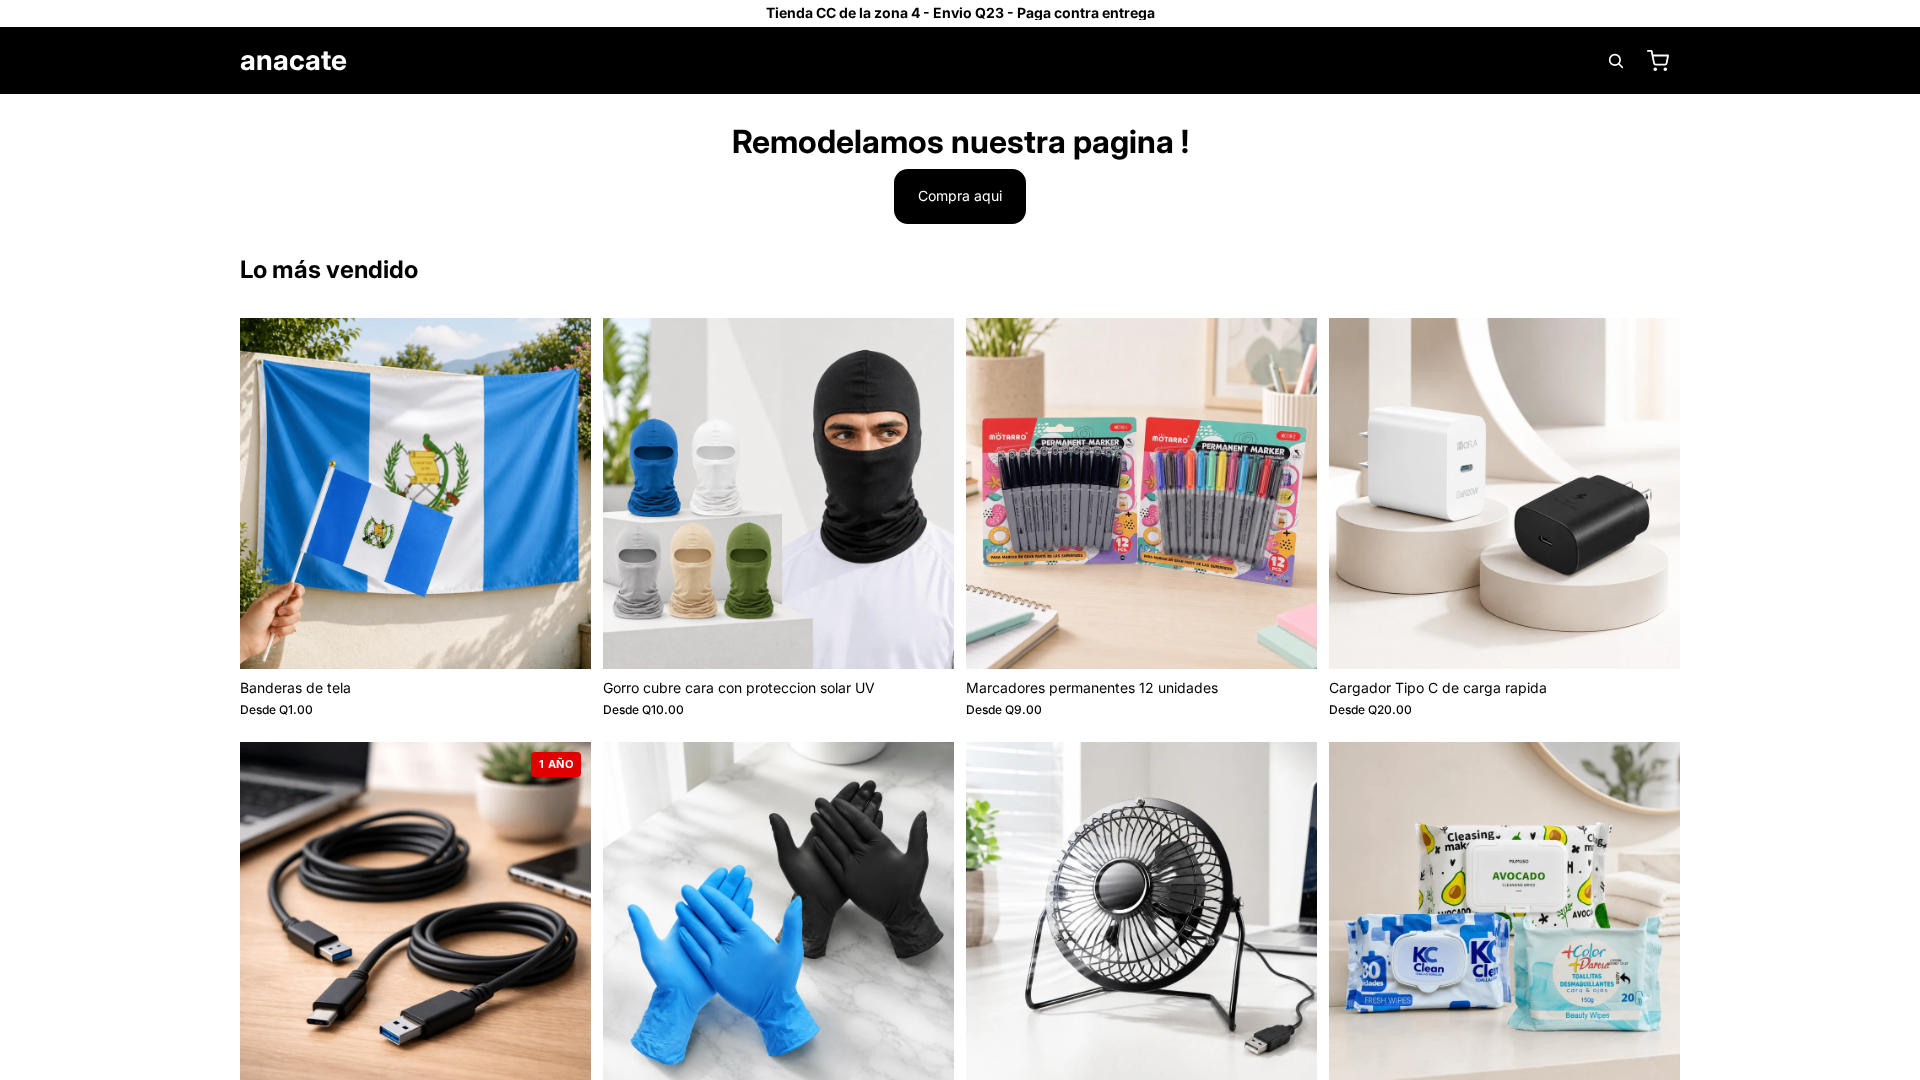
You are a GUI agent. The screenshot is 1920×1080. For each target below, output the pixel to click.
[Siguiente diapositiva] (561, 493)
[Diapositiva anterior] (270, 493)
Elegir (577, 637)
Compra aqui (960, 195)
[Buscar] (1616, 61)
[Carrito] (1658, 61)
